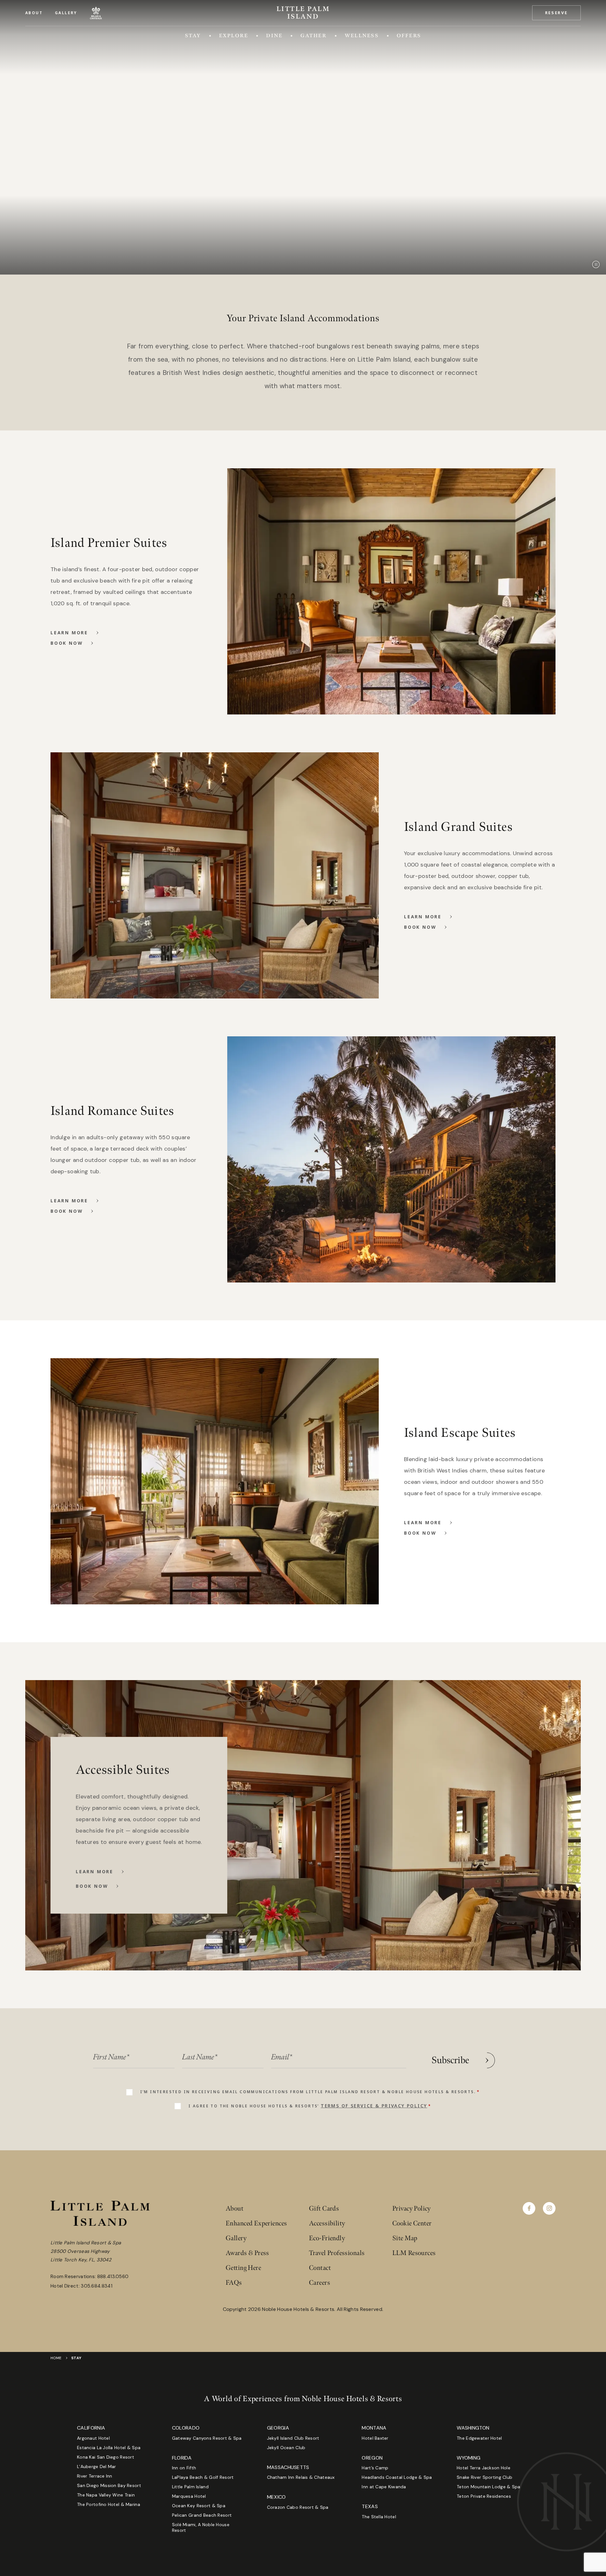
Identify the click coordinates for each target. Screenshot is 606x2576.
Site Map (405, 2238)
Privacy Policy (412, 2209)
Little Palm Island (190, 2487)
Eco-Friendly (327, 2238)
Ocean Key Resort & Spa (199, 2506)
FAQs (234, 2283)
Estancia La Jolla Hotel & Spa (109, 2448)
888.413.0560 (113, 2277)
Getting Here (243, 2268)
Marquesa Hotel (189, 2496)
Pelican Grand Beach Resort (202, 2515)
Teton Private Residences (484, 2496)
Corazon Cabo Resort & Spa (298, 2507)
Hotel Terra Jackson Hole (484, 2468)
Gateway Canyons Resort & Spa (207, 2438)
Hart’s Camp (375, 2468)
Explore (234, 36)
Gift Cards (324, 2209)
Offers (409, 36)
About (34, 13)
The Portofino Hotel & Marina (109, 2504)
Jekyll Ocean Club (286, 2448)
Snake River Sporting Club (484, 2477)
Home (56, 2358)
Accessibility (327, 2223)
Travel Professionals (337, 2253)
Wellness (362, 36)
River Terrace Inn (95, 2476)
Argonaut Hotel (93, 2438)
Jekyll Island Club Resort (293, 2438)
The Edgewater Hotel (479, 2438)
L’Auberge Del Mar (97, 2466)
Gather (313, 36)
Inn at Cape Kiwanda (384, 2487)
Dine (274, 36)
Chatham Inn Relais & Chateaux (301, 2477)
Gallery (66, 13)
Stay (193, 36)
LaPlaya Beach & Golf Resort (203, 2477)
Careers (320, 2283)
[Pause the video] (596, 264)
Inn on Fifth (184, 2468)
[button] (556, 13)
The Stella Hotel (379, 2517)
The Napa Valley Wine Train (106, 2495)
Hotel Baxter (375, 2438)
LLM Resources (414, 2253)
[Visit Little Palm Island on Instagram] (549, 2208)
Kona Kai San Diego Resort (106, 2457)
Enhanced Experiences (256, 2223)
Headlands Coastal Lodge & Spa (397, 2477)
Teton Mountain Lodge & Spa (488, 2487)
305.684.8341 (97, 2286)
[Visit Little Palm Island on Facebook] (529, 2208)
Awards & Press (247, 2253)
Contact (320, 2268)
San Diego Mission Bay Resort (109, 2485)
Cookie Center (412, 2223)
